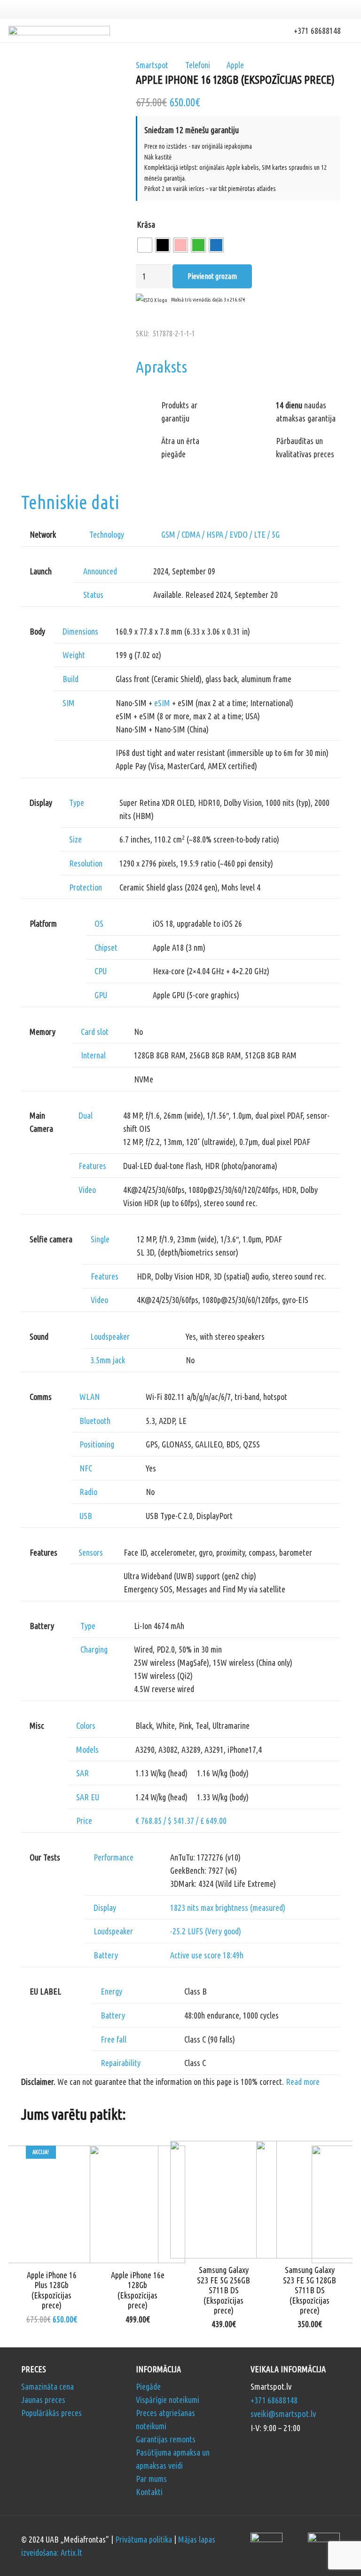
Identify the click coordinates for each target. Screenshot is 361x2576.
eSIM (162, 703)
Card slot (95, 1032)
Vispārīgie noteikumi (168, 2400)
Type (77, 803)
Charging (94, 1649)
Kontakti (149, 2492)
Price (84, 1821)
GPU (101, 995)
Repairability (121, 2063)
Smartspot (152, 65)
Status (93, 595)
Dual (86, 1115)
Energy (111, 1991)
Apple (235, 65)
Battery (106, 1955)
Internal (93, 1055)
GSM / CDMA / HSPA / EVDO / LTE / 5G (220, 534)
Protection (86, 887)
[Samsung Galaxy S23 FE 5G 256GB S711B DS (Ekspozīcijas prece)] (224, 2147)
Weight (74, 655)
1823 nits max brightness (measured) (228, 1908)
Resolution (86, 863)
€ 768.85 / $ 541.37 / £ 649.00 (181, 1821)
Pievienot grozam (212, 276)
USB (86, 1516)
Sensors (91, 1552)
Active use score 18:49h (207, 1955)
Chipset (106, 947)
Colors (86, 1725)
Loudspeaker (110, 1336)
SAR (82, 1773)
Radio (88, 1492)
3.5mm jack (108, 1360)
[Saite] (59, 31)
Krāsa (146, 224)
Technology (107, 534)
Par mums (151, 2479)
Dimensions (80, 631)
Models (87, 1749)
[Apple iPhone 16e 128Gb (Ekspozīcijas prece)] (137, 2152)
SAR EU (88, 1797)
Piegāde (148, 2386)
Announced (100, 571)
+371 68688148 (274, 2400)
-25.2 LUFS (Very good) (206, 1931)
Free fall (114, 2039)
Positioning (97, 1444)
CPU (101, 971)
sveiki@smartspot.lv (283, 2414)
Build (71, 679)
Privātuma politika (144, 2539)
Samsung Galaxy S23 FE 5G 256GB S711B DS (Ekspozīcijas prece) (224, 2290)
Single (100, 1239)
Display (105, 1908)
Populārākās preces (51, 2413)
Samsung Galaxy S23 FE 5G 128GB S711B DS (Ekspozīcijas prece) (310, 2290)
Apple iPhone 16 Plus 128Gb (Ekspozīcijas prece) (52, 2290)
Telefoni (198, 65)
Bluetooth (95, 1421)
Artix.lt (71, 2552)
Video (87, 1190)
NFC (86, 1468)
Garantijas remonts (166, 2439)
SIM (69, 703)
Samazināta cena (47, 2386)
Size (75, 839)
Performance (114, 1857)
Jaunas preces (43, 2400)
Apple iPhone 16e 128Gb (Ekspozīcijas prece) (138, 2290)
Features (92, 1166)
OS (99, 923)
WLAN (90, 1397)
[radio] (145, 245)
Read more (303, 2082)
